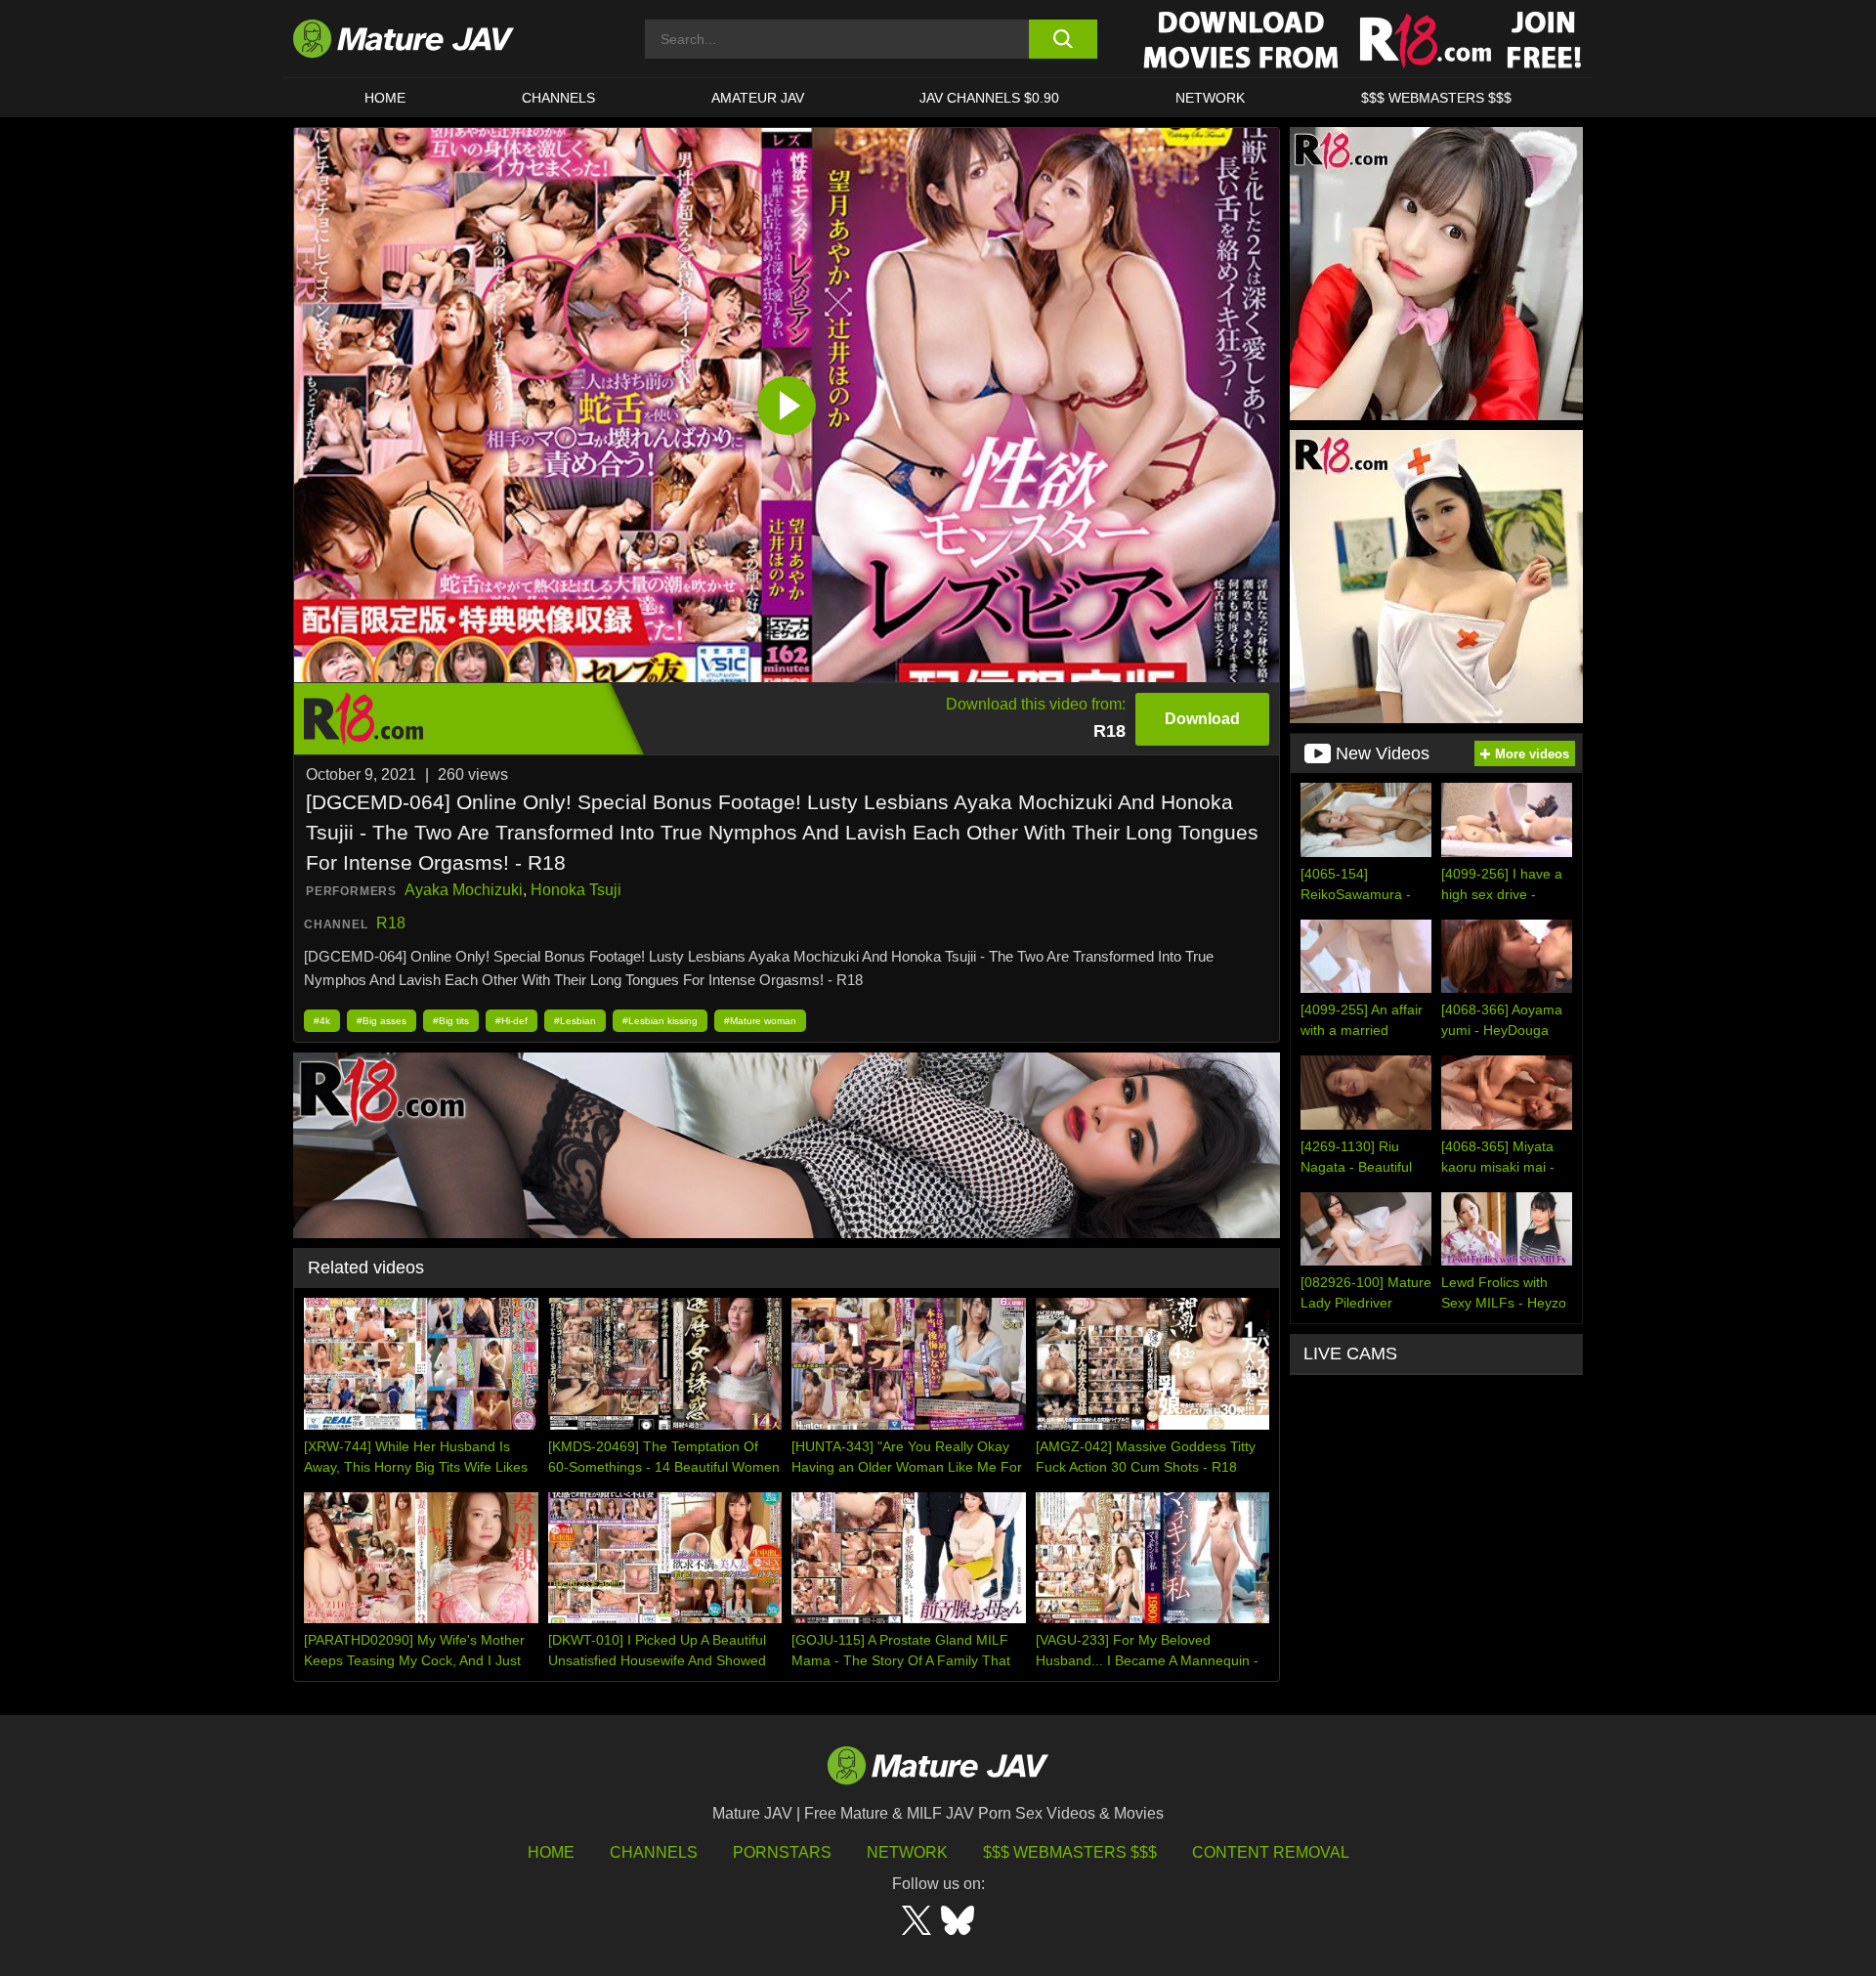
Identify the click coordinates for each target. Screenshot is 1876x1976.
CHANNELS (558, 98)
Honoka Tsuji (576, 890)
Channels (654, 1852)
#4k (322, 1021)
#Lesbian (575, 1021)
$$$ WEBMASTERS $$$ (1436, 98)
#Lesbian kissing (660, 1021)
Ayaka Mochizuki (464, 890)
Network (1210, 98)
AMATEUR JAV (758, 98)
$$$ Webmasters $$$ (1070, 1852)
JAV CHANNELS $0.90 (989, 98)
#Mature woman (760, 1021)
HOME (385, 98)
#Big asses (382, 1021)
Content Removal (1271, 1852)
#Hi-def (512, 1021)
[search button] (1063, 39)
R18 (391, 923)
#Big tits (451, 1021)
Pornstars (782, 1852)
